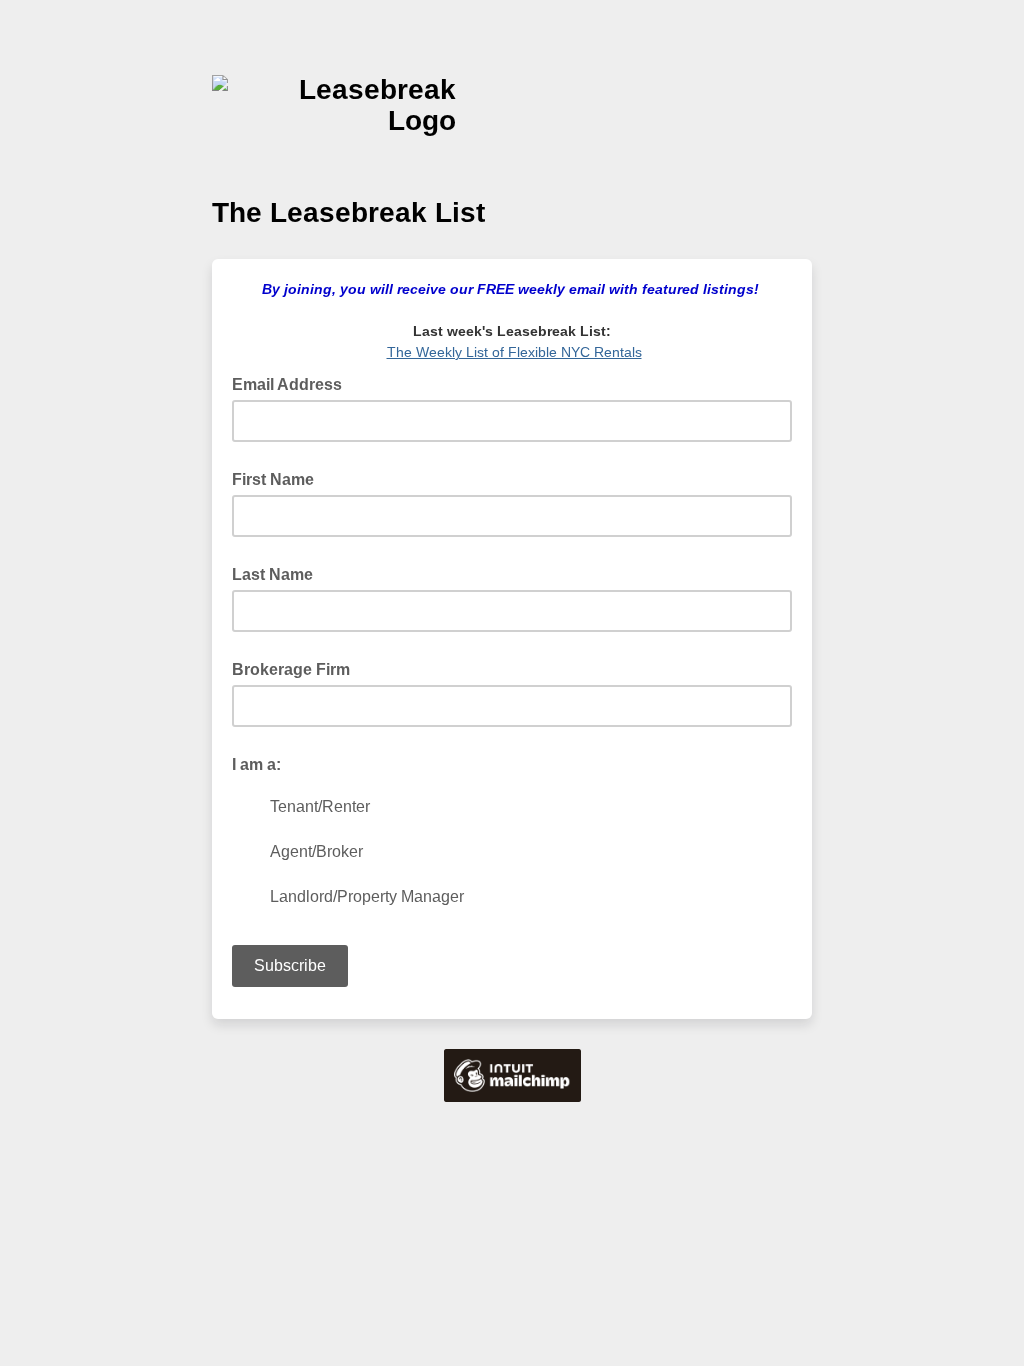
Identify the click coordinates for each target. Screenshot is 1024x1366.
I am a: (256, 764)
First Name (273, 479)
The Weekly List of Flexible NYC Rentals (514, 352)
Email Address (293, 383)
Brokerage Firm (291, 669)
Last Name (272, 574)
